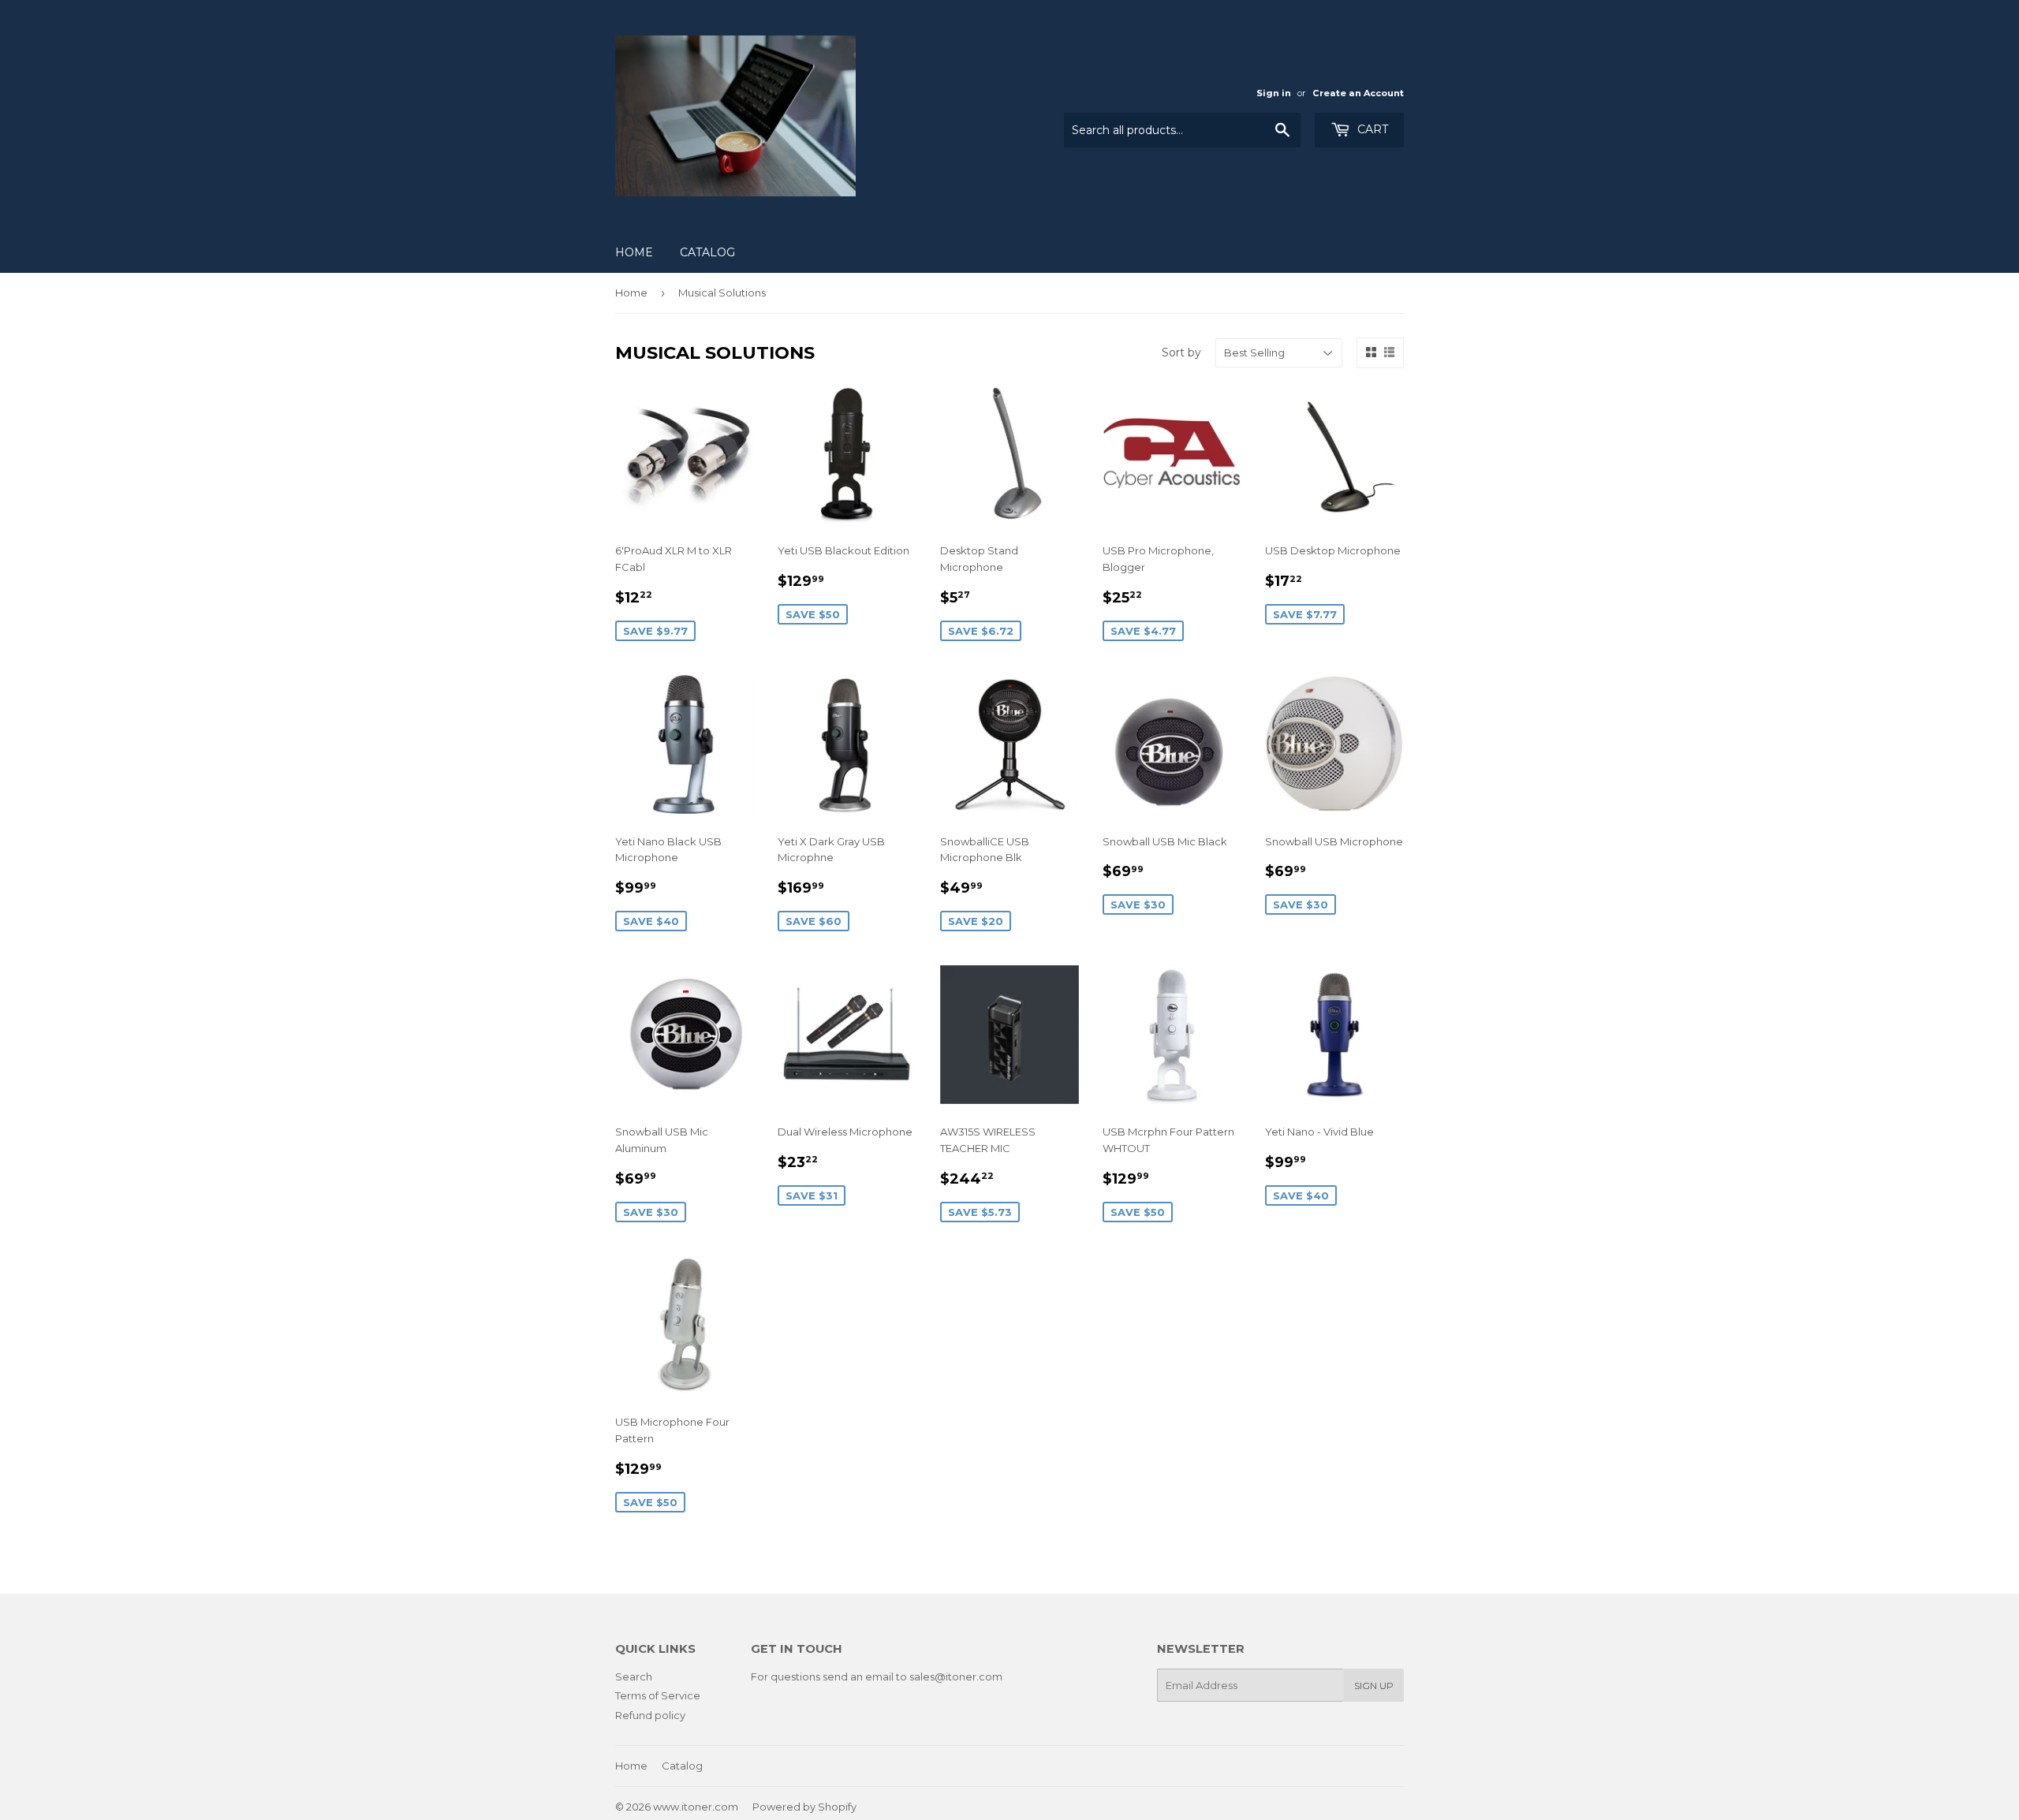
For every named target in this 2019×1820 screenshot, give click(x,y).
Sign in (1274, 93)
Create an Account (1358, 93)
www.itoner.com (696, 1807)
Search (634, 1676)
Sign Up (1374, 1686)
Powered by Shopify (804, 1807)
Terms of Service (658, 1695)
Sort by (1181, 352)
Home (634, 252)
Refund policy (650, 1715)
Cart (1371, 129)
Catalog (707, 252)
